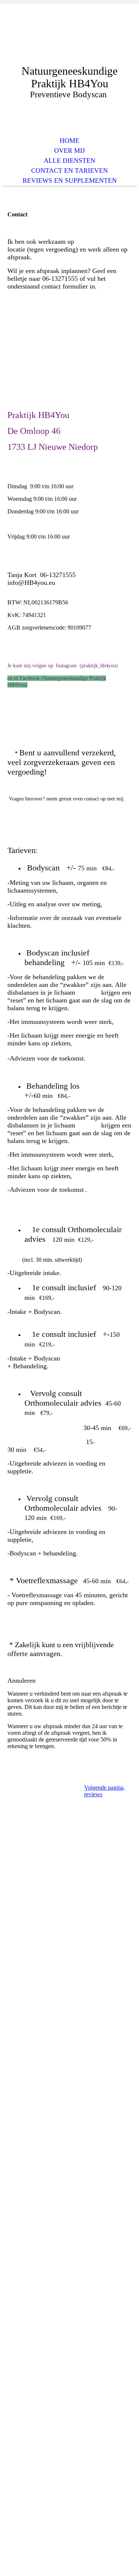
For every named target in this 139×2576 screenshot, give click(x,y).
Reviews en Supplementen (70, 181)
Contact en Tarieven (69, 171)
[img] (70, 40)
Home (69, 141)
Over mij (69, 151)
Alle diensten (69, 161)
